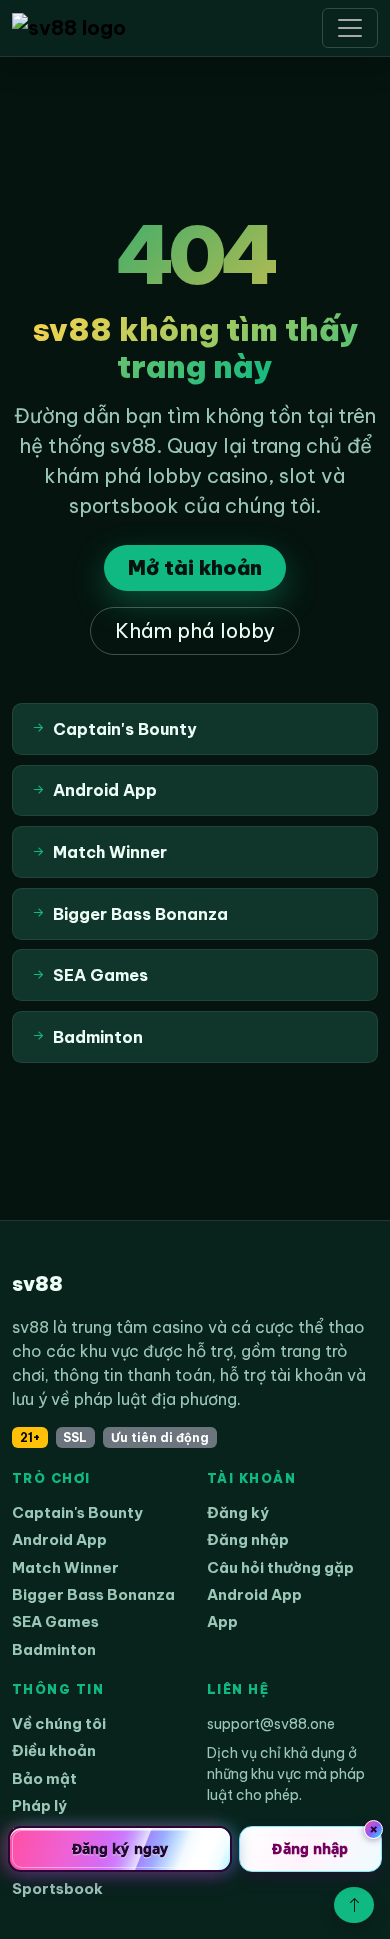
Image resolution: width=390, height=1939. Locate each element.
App (222, 1621)
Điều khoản (54, 1750)
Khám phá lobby (195, 630)
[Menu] (350, 28)
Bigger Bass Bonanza (93, 1594)
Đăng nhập (248, 1539)
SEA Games (55, 1621)
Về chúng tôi (59, 1723)
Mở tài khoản (195, 567)
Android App (59, 1539)
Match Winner (65, 1567)
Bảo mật (44, 1778)
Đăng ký (238, 1512)
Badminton (54, 1649)
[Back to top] (354, 1905)
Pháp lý (39, 1805)
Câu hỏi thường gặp (280, 1567)
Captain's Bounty (77, 1512)
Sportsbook (57, 1888)
